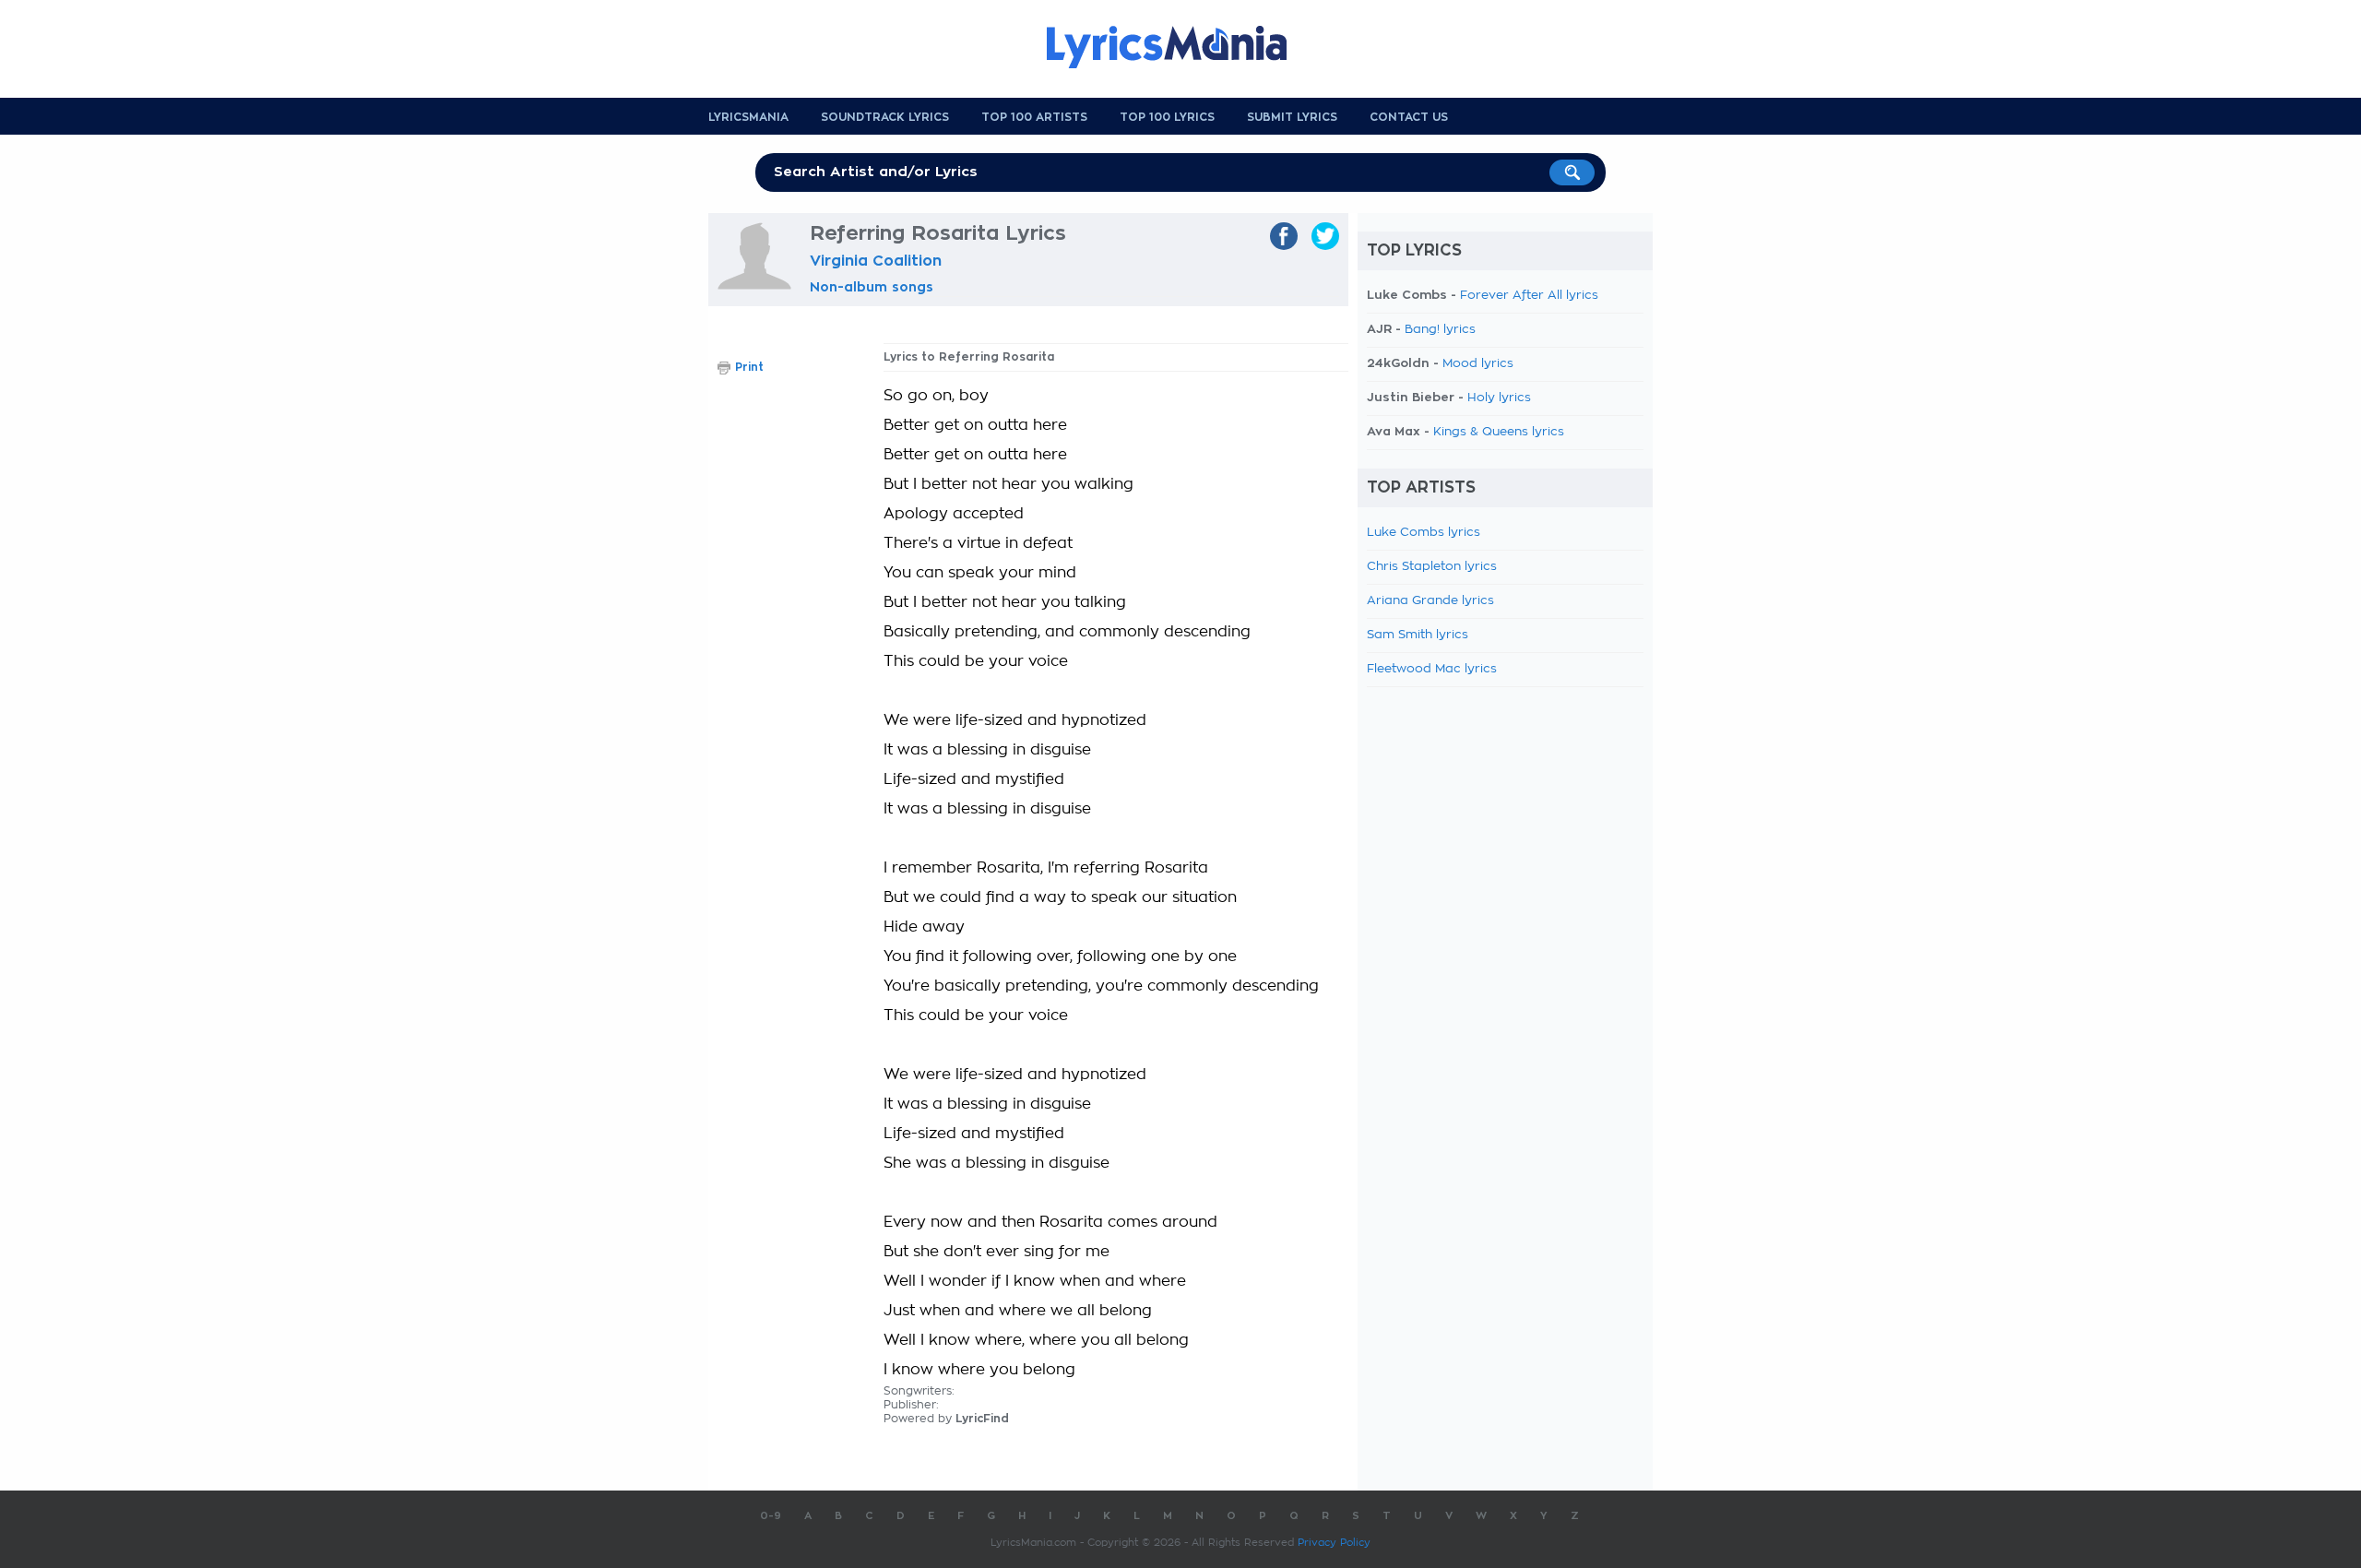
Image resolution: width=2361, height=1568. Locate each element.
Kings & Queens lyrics (1499, 432)
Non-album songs (872, 287)
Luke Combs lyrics (1424, 533)
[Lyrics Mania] (1180, 47)
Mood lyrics (1478, 364)
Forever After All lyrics (1529, 296)
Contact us (1409, 117)
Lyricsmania (748, 117)
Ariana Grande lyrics (1430, 601)
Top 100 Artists (1034, 117)
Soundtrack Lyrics (885, 117)
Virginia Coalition (876, 261)
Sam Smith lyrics (1418, 635)
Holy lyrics (1499, 398)
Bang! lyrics (1440, 330)
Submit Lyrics (1292, 117)
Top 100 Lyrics (1167, 117)
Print (749, 367)
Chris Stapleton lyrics (1432, 567)
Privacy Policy (1334, 1543)
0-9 (771, 1516)
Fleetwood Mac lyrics (1432, 669)
